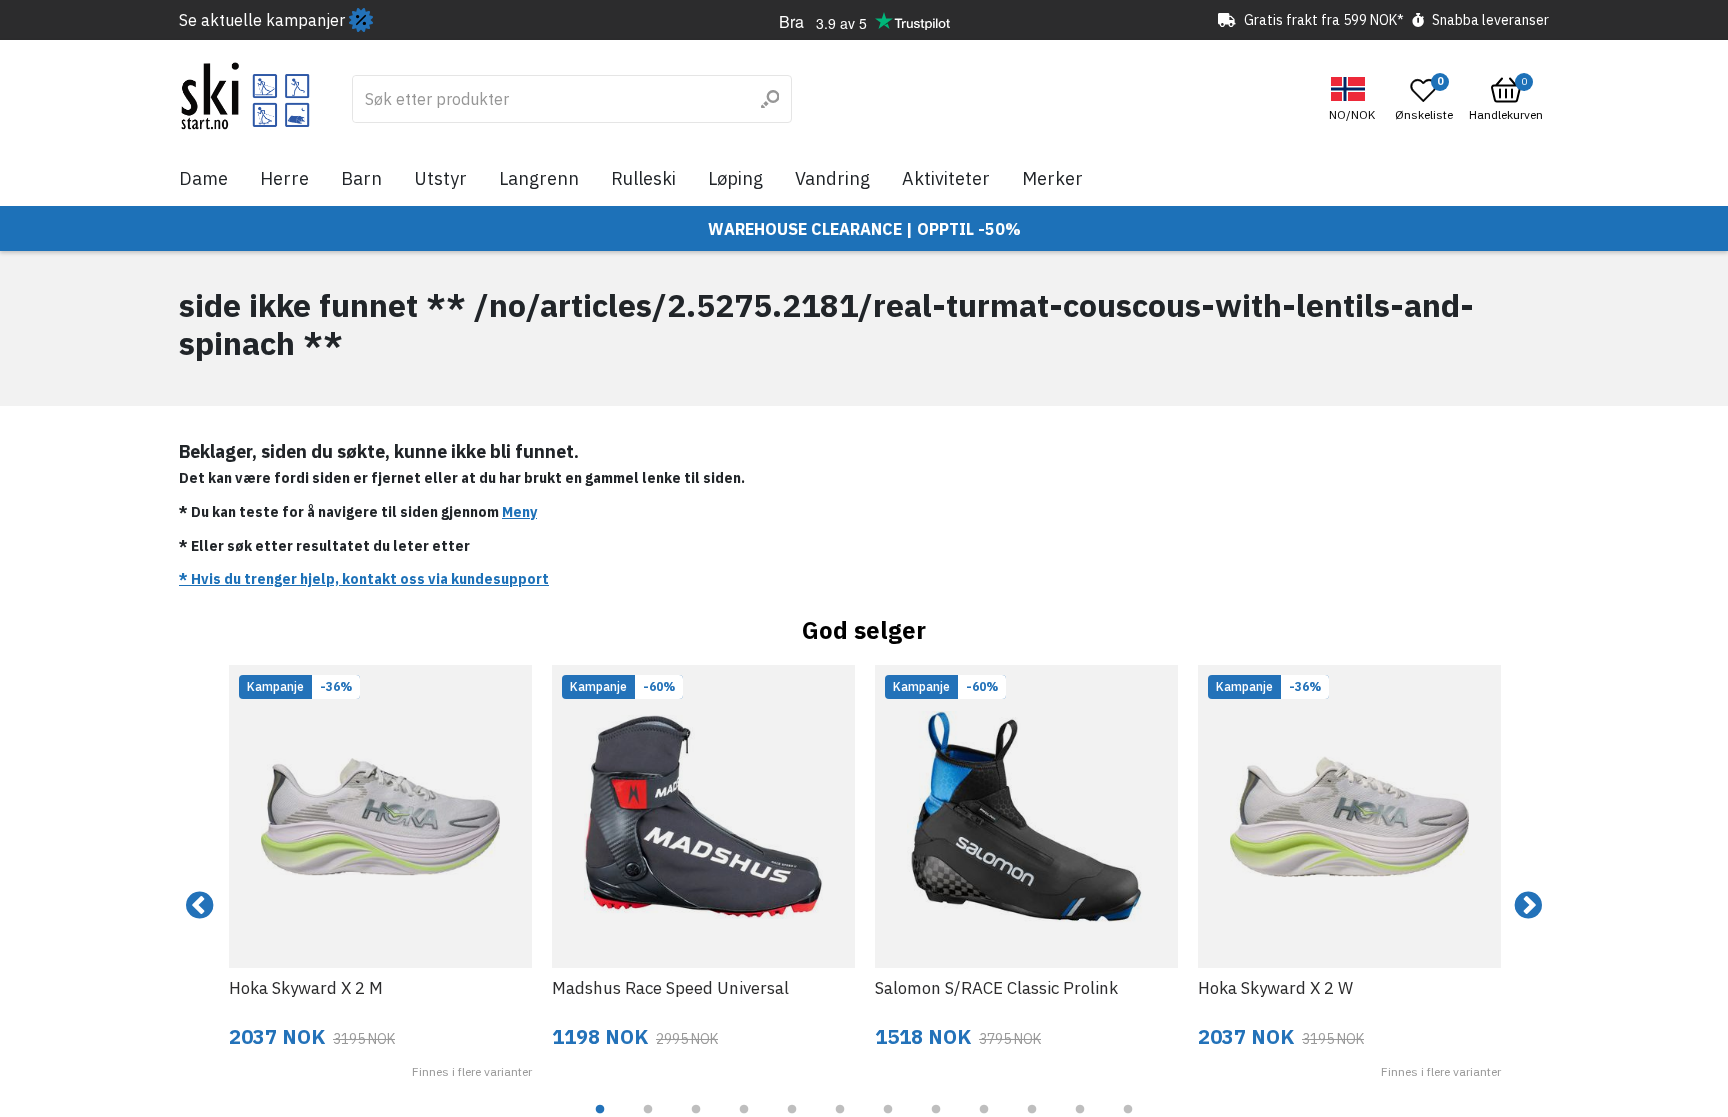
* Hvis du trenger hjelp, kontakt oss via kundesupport (364, 579)
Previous (200, 906)
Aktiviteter (946, 178)
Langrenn (539, 178)
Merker (1052, 178)
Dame (203, 178)
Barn (361, 178)
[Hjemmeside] (245, 96)
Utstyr (440, 178)
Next (1528, 906)
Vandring (832, 178)
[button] (1354, 99)
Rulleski (643, 178)
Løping (735, 178)
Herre (284, 178)
